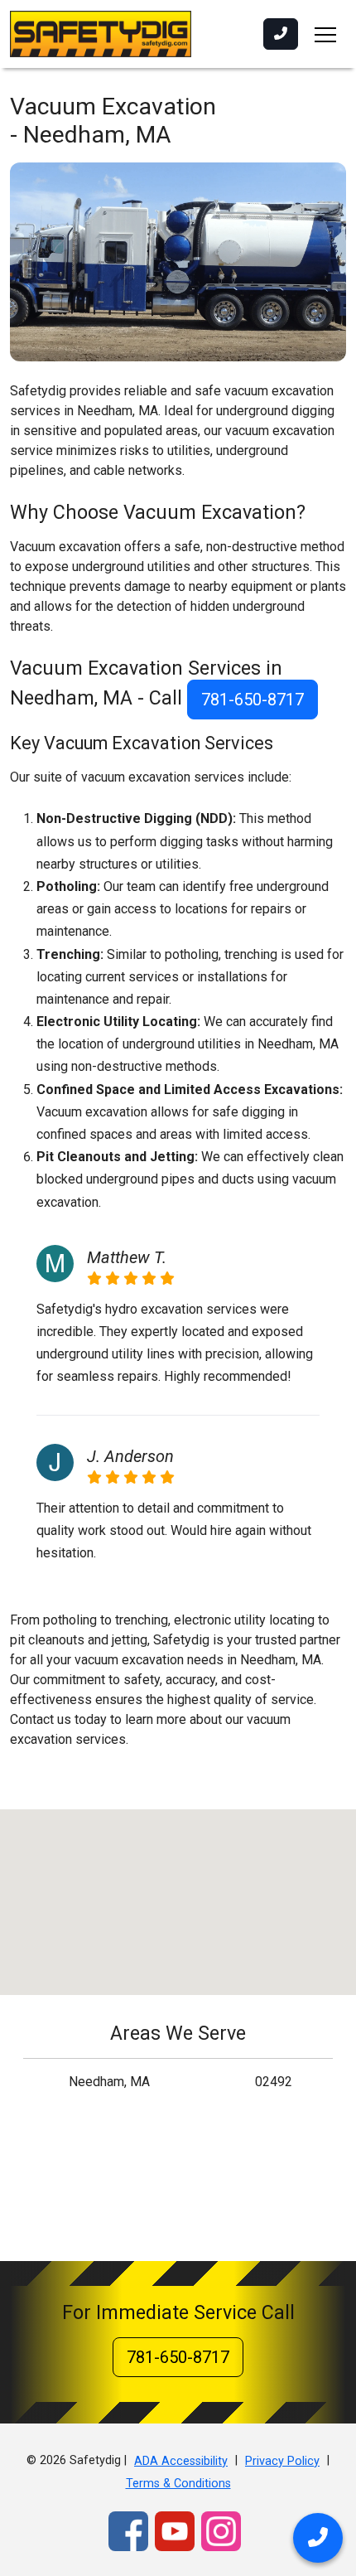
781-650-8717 (253, 700)
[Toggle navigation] (325, 34)
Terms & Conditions (178, 2484)
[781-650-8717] (281, 34)
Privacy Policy (282, 2461)
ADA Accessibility (181, 2461)
